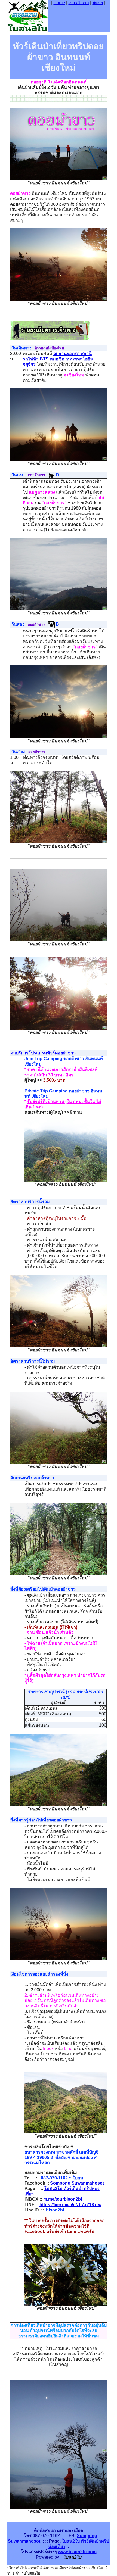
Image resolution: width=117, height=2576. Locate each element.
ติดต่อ (98, 3)
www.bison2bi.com (77, 2552)
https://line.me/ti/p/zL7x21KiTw (70, 2205)
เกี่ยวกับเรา (79, 3)
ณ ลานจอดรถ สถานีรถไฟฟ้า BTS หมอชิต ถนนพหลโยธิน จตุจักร (58, 359)
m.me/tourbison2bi (63, 2199)
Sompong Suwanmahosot (77, 2183)
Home (59, 3)
